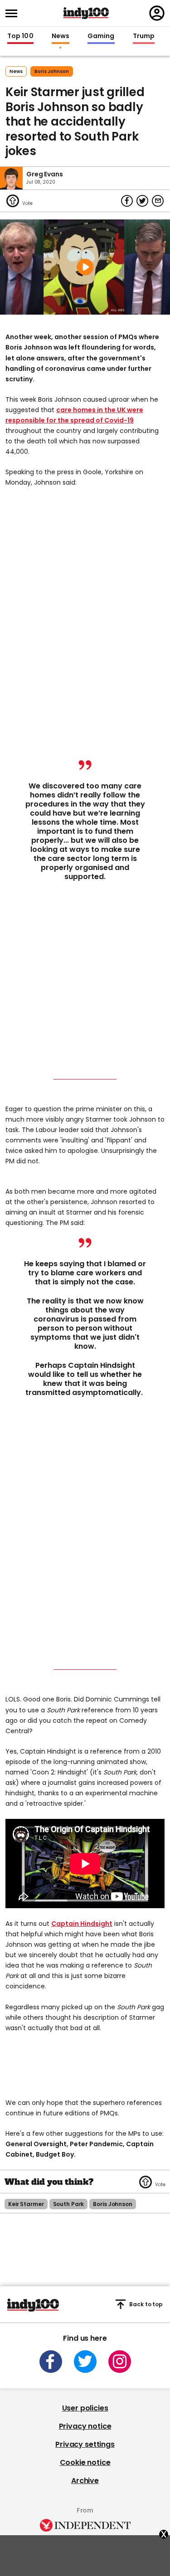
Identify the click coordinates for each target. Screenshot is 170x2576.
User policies (85, 2408)
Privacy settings (85, 2444)
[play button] (85, 267)
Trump (144, 36)
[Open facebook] (51, 2362)
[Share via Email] (158, 201)
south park (69, 2204)
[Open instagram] (120, 2362)
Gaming (101, 36)
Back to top (146, 2304)
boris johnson (52, 71)
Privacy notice (85, 2426)
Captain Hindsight (82, 1924)
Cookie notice (85, 2462)
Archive (85, 2481)
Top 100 (20, 36)
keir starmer (26, 2204)
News (61, 36)
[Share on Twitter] (142, 201)
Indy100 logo (86, 13)
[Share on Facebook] (127, 201)
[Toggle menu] (14, 13)
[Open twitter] (85, 2362)
